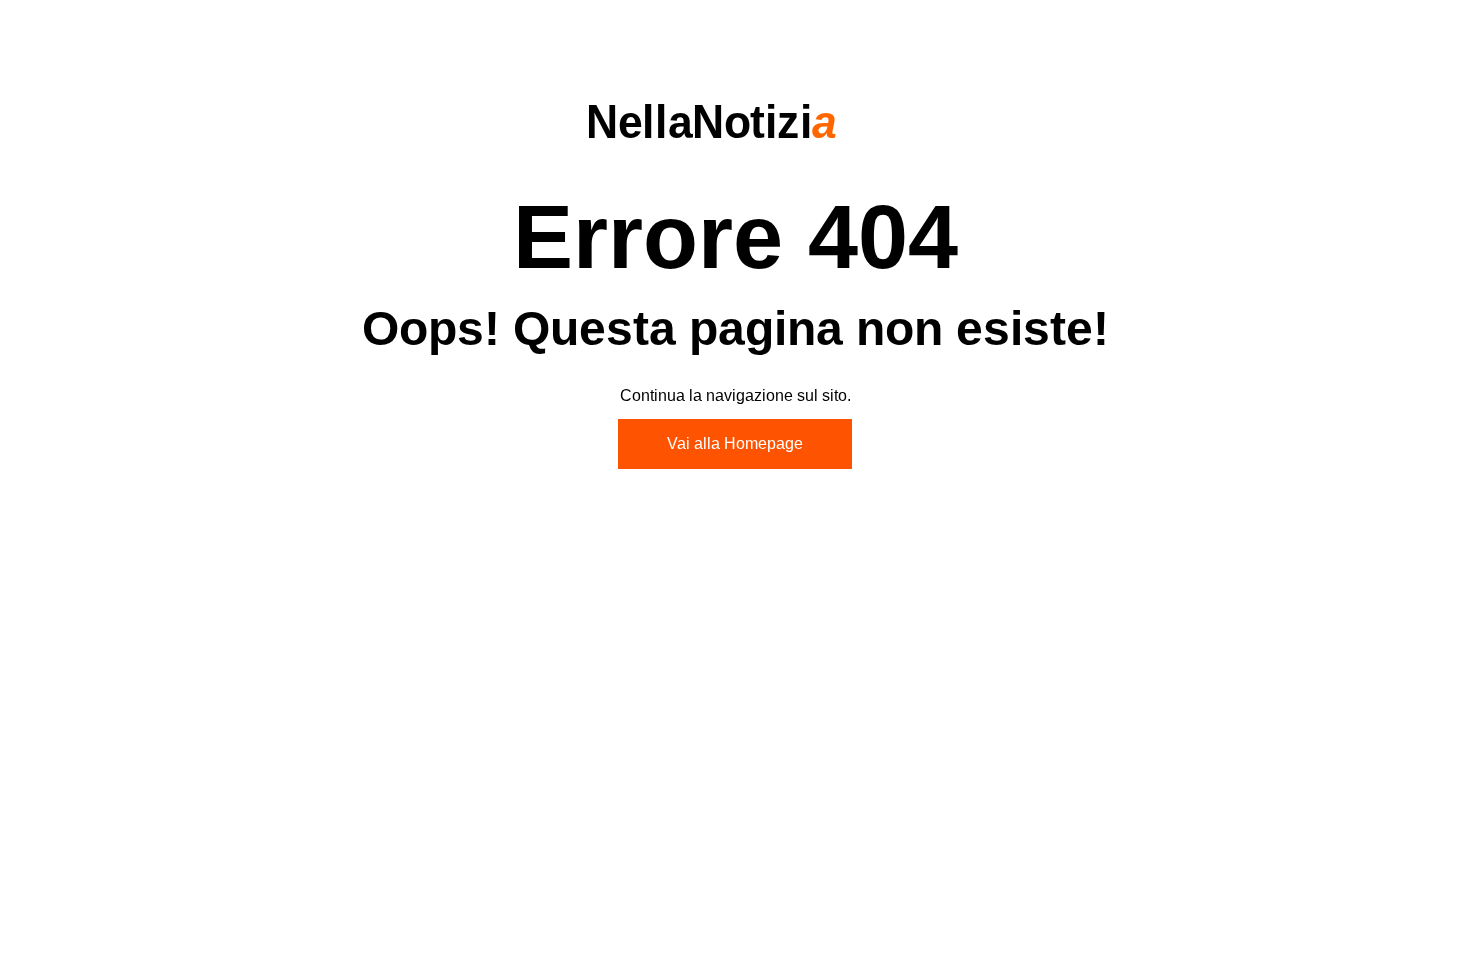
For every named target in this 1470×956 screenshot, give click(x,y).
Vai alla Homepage (735, 443)
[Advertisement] (735, 651)
